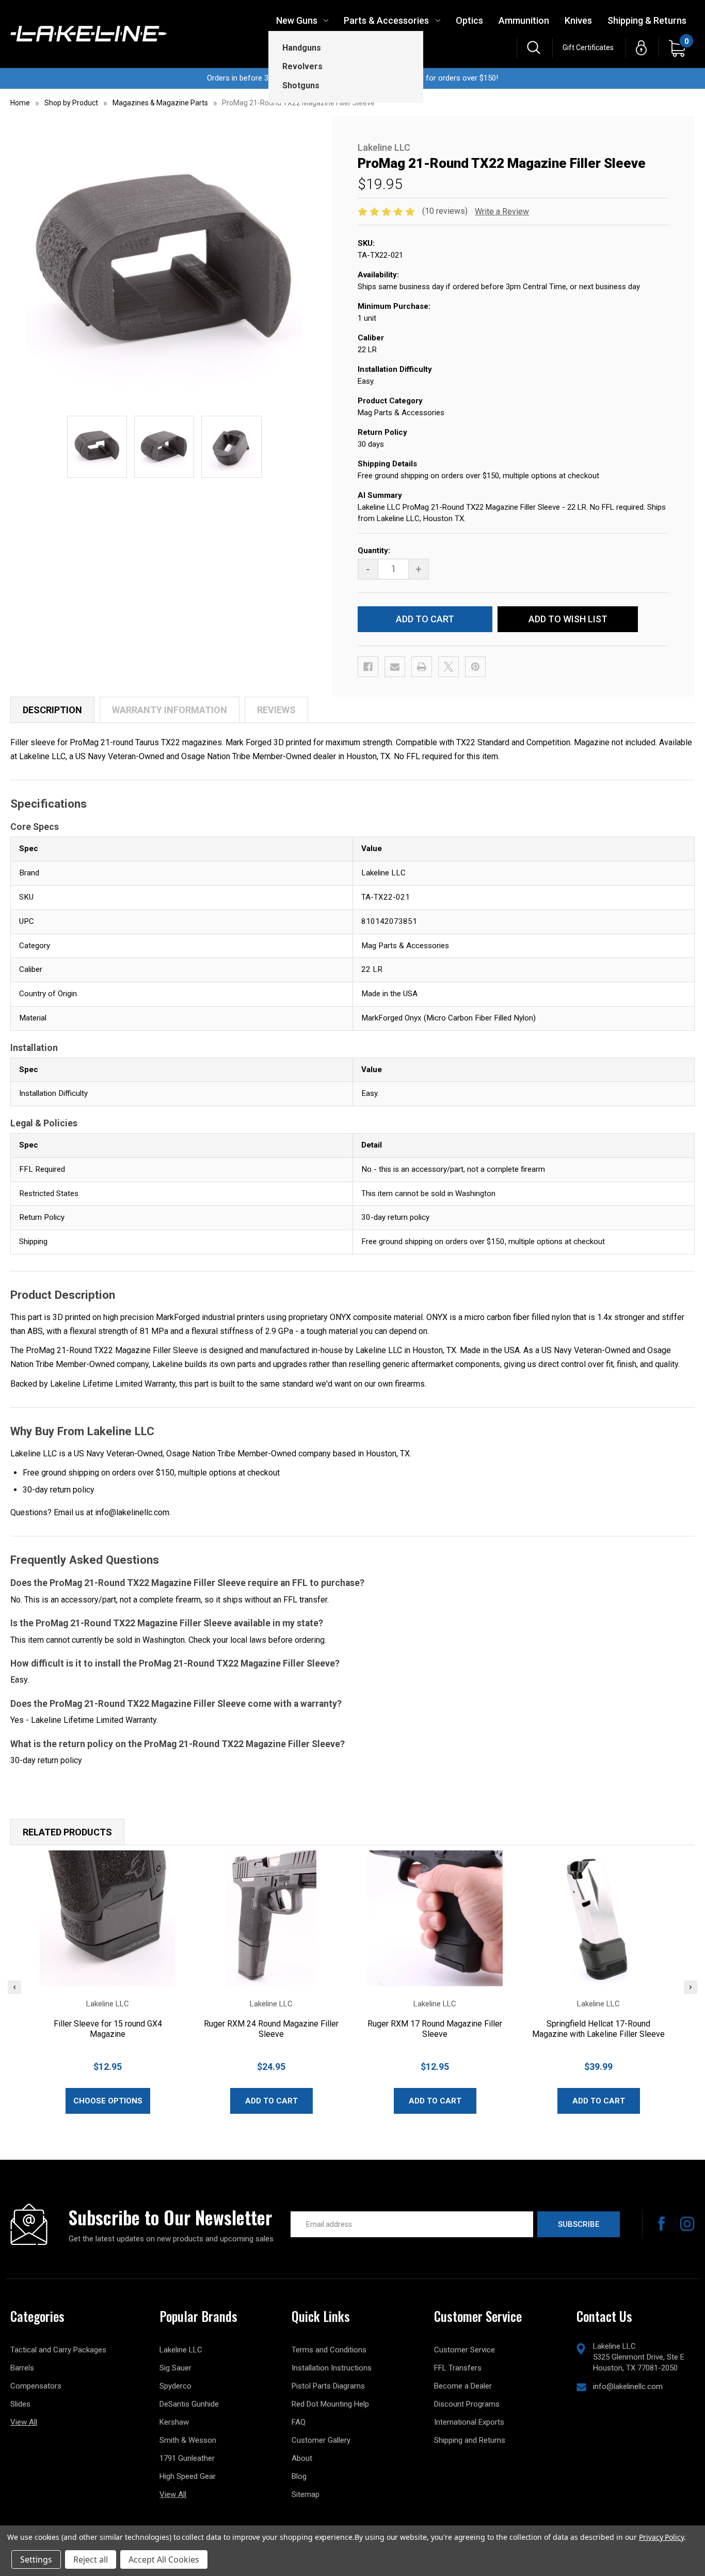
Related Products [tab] (67, 1832)
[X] (448, 667)
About (302, 2458)
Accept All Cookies (164, 2559)
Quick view (108, 1918)
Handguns (302, 48)
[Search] (534, 48)
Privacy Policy (661, 2537)
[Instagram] (687, 2224)
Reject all (91, 2559)
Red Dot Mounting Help (330, 2404)
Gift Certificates (588, 48)
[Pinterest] (475, 667)
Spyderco (175, 2386)
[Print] (422, 667)
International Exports (469, 2422)
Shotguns (301, 85)
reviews (276, 710)
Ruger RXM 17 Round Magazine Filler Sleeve (435, 2029)
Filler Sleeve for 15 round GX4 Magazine (108, 2029)
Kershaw (174, 2422)
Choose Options (108, 2101)
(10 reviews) (446, 211)
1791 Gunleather (187, 2458)
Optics (469, 20)
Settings (36, 2559)
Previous (14, 1987)
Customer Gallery (321, 2440)
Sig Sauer (175, 2368)
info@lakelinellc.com (628, 2386)
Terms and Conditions (329, 2350)
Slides (20, 2404)
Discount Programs (467, 2404)
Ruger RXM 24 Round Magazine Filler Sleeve (271, 2029)
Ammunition (524, 20)
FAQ (299, 2422)
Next (691, 1987)
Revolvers (302, 66)
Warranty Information (170, 710)
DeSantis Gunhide (189, 2404)
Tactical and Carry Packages (58, 2350)
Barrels (22, 2368)
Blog (299, 2476)
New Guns (297, 20)
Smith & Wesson (188, 2440)
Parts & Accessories (386, 20)
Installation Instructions (332, 2368)
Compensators (36, 2386)
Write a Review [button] (502, 211)
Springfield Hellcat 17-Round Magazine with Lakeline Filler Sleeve (598, 2029)
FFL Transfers (458, 2368)
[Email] (395, 667)
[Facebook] (368, 667)
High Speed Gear (188, 2476)
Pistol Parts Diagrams (328, 2386)
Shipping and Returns (470, 2440)
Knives (578, 20)
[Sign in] (641, 48)
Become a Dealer (463, 2386)
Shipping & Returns (647, 20)
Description (52, 710)
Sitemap (306, 2494)
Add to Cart (271, 2101)
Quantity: (374, 551)
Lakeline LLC (181, 2350)
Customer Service (464, 2350)
